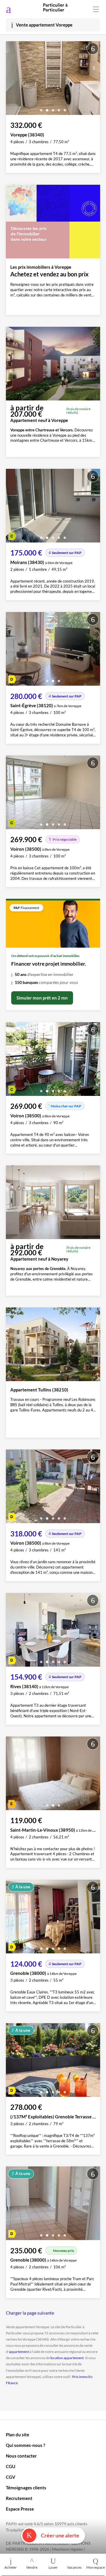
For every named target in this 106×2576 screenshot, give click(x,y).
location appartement (67, 2358)
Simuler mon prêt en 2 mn (42, 998)
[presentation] (12, 80)
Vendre (32, 2567)
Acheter (11, 2567)
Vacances (74, 2567)
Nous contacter (21, 2456)
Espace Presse (20, 2509)
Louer (53, 2567)
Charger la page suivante (30, 2313)
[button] (41, 108)
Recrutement (19, 2498)
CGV (11, 2477)
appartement (19, 2352)
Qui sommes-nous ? (25, 2445)
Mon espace (96, 2567)
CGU (11, 2466)
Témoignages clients (26, 2488)
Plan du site (18, 2435)
